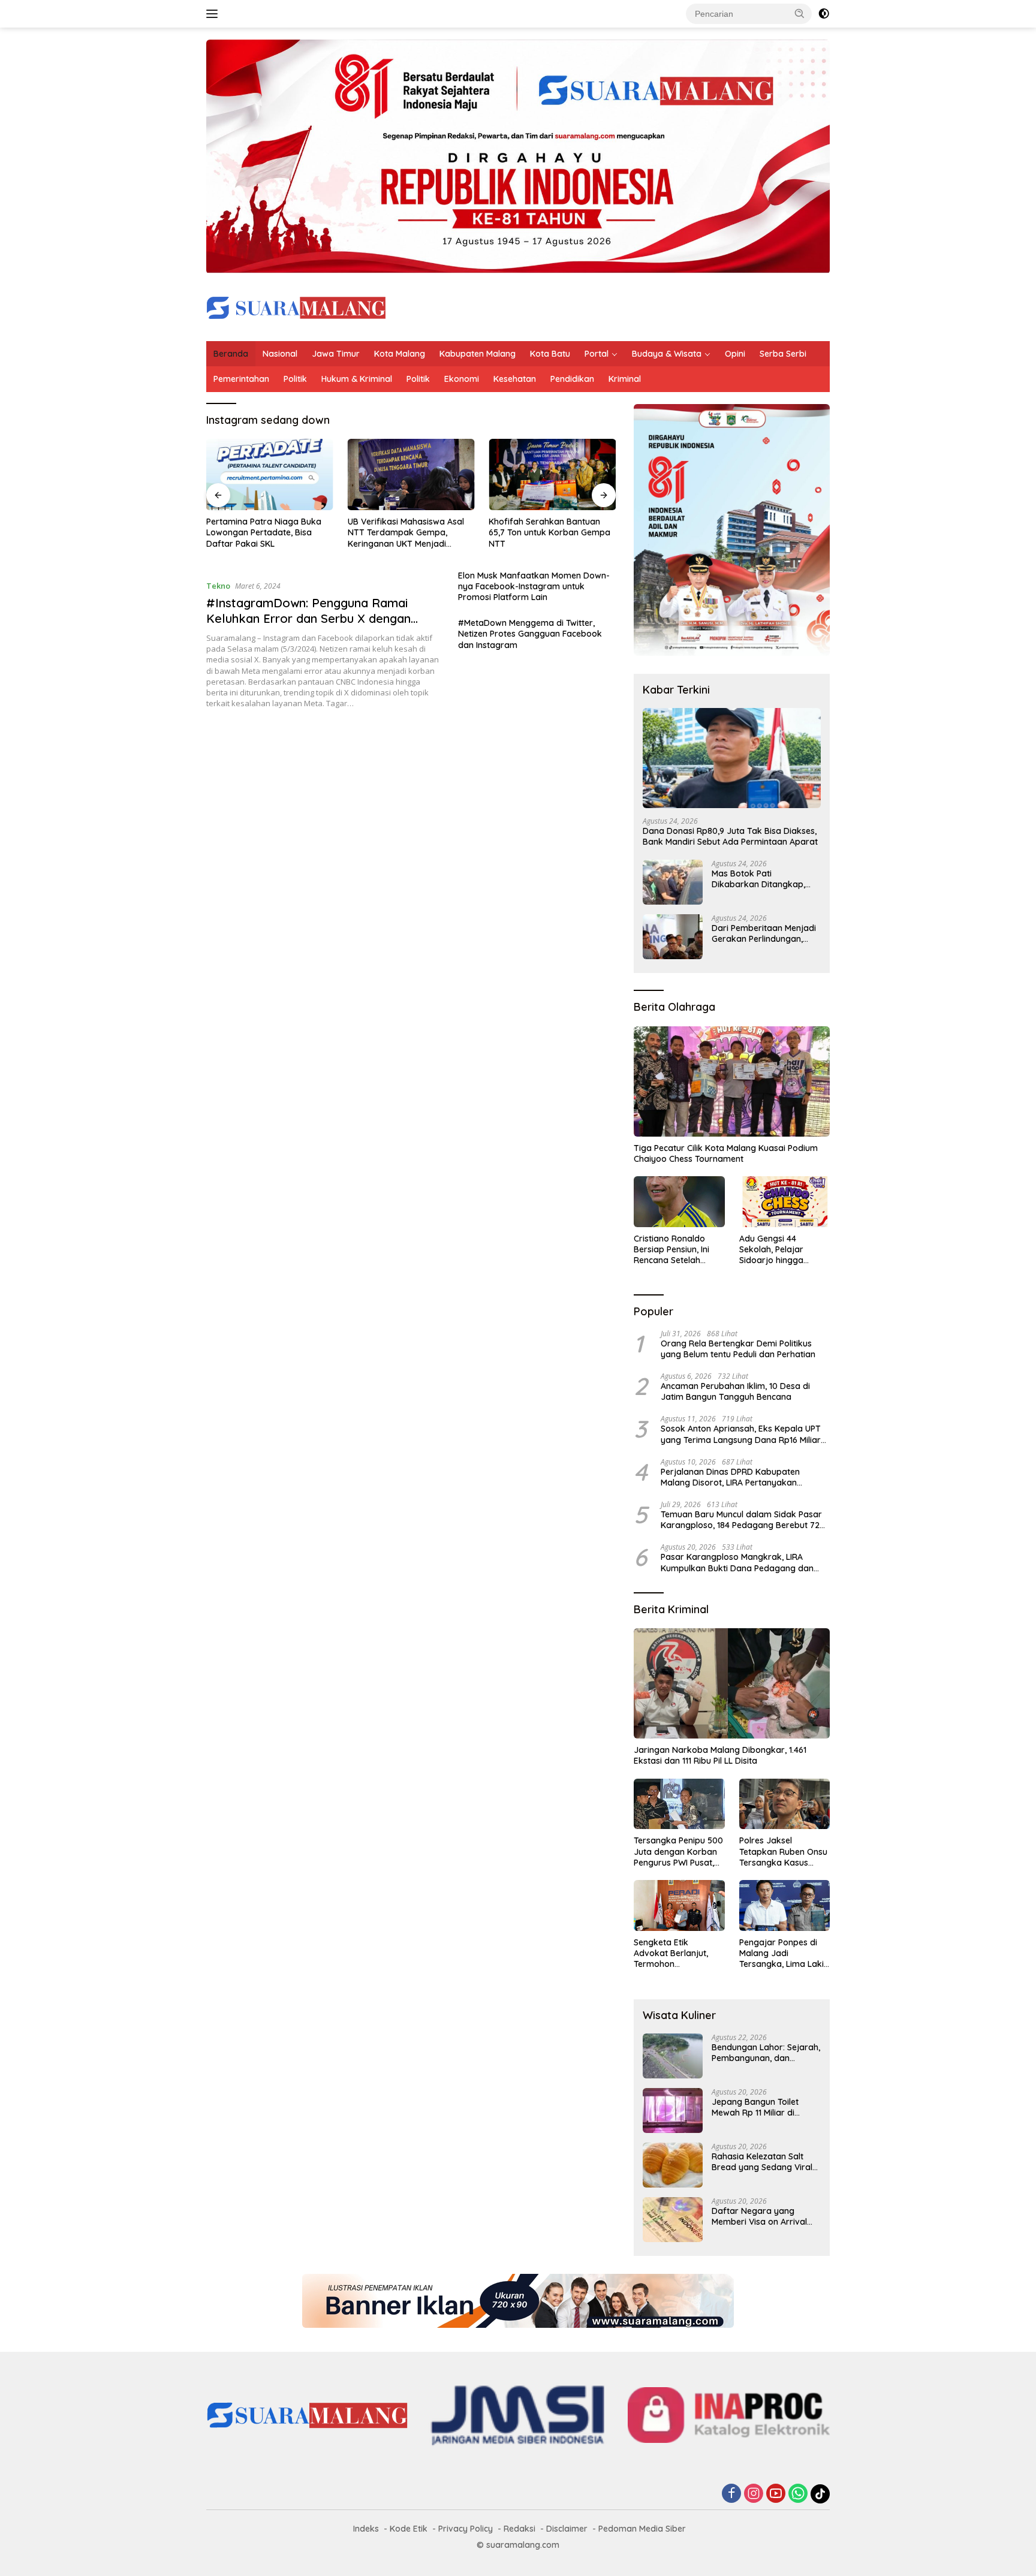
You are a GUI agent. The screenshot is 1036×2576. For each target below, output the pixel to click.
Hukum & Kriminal (357, 379)
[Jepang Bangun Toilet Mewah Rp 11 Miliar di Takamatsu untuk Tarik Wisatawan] (673, 2110)
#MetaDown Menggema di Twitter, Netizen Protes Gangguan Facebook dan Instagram (530, 634)
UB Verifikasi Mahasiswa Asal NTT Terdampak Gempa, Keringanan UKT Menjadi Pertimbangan (406, 533)
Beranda (231, 354)
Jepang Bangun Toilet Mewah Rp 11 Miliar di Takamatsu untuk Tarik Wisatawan (758, 2107)
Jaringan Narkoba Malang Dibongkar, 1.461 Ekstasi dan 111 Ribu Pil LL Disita (720, 1755)
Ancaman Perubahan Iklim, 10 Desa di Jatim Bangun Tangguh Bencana (735, 1391)
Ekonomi (462, 379)
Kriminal (625, 379)
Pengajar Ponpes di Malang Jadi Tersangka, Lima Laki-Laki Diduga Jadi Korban (783, 1953)
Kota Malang (400, 354)
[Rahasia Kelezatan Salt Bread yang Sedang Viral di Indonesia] (673, 2165)
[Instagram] (754, 2494)
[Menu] (214, 14)
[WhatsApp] (798, 2494)
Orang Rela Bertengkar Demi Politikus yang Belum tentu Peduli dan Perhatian (738, 1349)
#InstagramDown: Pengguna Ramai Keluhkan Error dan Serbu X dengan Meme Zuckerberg (308, 618)
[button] (800, 13)
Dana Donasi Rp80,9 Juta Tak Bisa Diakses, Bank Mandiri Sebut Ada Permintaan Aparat (730, 836)
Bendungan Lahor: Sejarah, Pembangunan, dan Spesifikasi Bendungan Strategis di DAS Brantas (766, 2053)
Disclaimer (567, 2529)
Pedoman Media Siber (642, 2529)
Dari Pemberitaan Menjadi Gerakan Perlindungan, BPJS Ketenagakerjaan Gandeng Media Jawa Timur (764, 933)
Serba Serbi (783, 354)
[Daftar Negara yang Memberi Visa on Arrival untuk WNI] (673, 2220)
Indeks (366, 2529)
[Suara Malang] (296, 307)
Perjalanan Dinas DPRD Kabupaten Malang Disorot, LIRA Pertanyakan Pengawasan (730, 1477)
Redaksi (519, 2529)
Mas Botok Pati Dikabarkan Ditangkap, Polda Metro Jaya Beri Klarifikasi (758, 879)
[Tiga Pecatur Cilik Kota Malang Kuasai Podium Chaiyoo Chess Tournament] (732, 1081)
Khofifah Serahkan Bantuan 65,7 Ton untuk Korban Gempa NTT (549, 532)
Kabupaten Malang (478, 354)
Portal (597, 354)
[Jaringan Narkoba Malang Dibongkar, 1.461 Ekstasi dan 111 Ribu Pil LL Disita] (732, 1683)
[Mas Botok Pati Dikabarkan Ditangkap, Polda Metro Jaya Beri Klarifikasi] (673, 882)
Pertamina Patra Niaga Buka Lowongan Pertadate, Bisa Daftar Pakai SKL (264, 532)
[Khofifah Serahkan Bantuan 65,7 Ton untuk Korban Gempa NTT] (552, 474)
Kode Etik (409, 2529)
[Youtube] (776, 2494)
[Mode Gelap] (824, 14)
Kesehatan (515, 379)
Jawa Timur (336, 354)
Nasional (280, 354)
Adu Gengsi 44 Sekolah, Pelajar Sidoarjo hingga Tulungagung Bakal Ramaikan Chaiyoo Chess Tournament (778, 1250)
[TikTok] (820, 2494)
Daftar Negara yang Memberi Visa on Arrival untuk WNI (759, 2216)
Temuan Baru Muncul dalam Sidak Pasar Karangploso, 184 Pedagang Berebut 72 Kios (741, 1520)
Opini (735, 354)
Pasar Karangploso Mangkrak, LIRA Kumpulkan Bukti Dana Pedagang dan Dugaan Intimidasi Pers (737, 1562)
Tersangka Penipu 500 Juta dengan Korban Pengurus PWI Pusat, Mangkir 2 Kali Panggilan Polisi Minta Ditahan (678, 1852)
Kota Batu (550, 354)
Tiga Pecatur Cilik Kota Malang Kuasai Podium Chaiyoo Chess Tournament (726, 1153)
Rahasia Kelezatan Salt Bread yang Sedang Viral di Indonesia (762, 2162)
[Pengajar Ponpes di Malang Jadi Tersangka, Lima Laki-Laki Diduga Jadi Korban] (784, 1905)
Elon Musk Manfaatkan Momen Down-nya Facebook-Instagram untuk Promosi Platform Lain (534, 586)
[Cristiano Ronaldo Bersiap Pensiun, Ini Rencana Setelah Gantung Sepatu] (679, 1202)
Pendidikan (572, 379)
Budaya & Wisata (667, 354)
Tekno (218, 586)
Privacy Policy (466, 2529)
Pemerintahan (241, 379)
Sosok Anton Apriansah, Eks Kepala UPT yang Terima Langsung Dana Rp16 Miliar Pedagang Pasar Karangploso (741, 1434)
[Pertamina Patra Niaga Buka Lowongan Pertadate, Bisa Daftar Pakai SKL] (270, 474)
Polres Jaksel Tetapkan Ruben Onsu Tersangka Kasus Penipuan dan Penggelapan (783, 1852)
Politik (295, 379)
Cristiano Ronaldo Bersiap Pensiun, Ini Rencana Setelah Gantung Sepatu (671, 1250)
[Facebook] (731, 2494)
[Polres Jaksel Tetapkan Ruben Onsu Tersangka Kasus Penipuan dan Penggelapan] (784, 1804)
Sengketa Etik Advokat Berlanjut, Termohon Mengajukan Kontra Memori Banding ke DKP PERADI (673, 1953)
